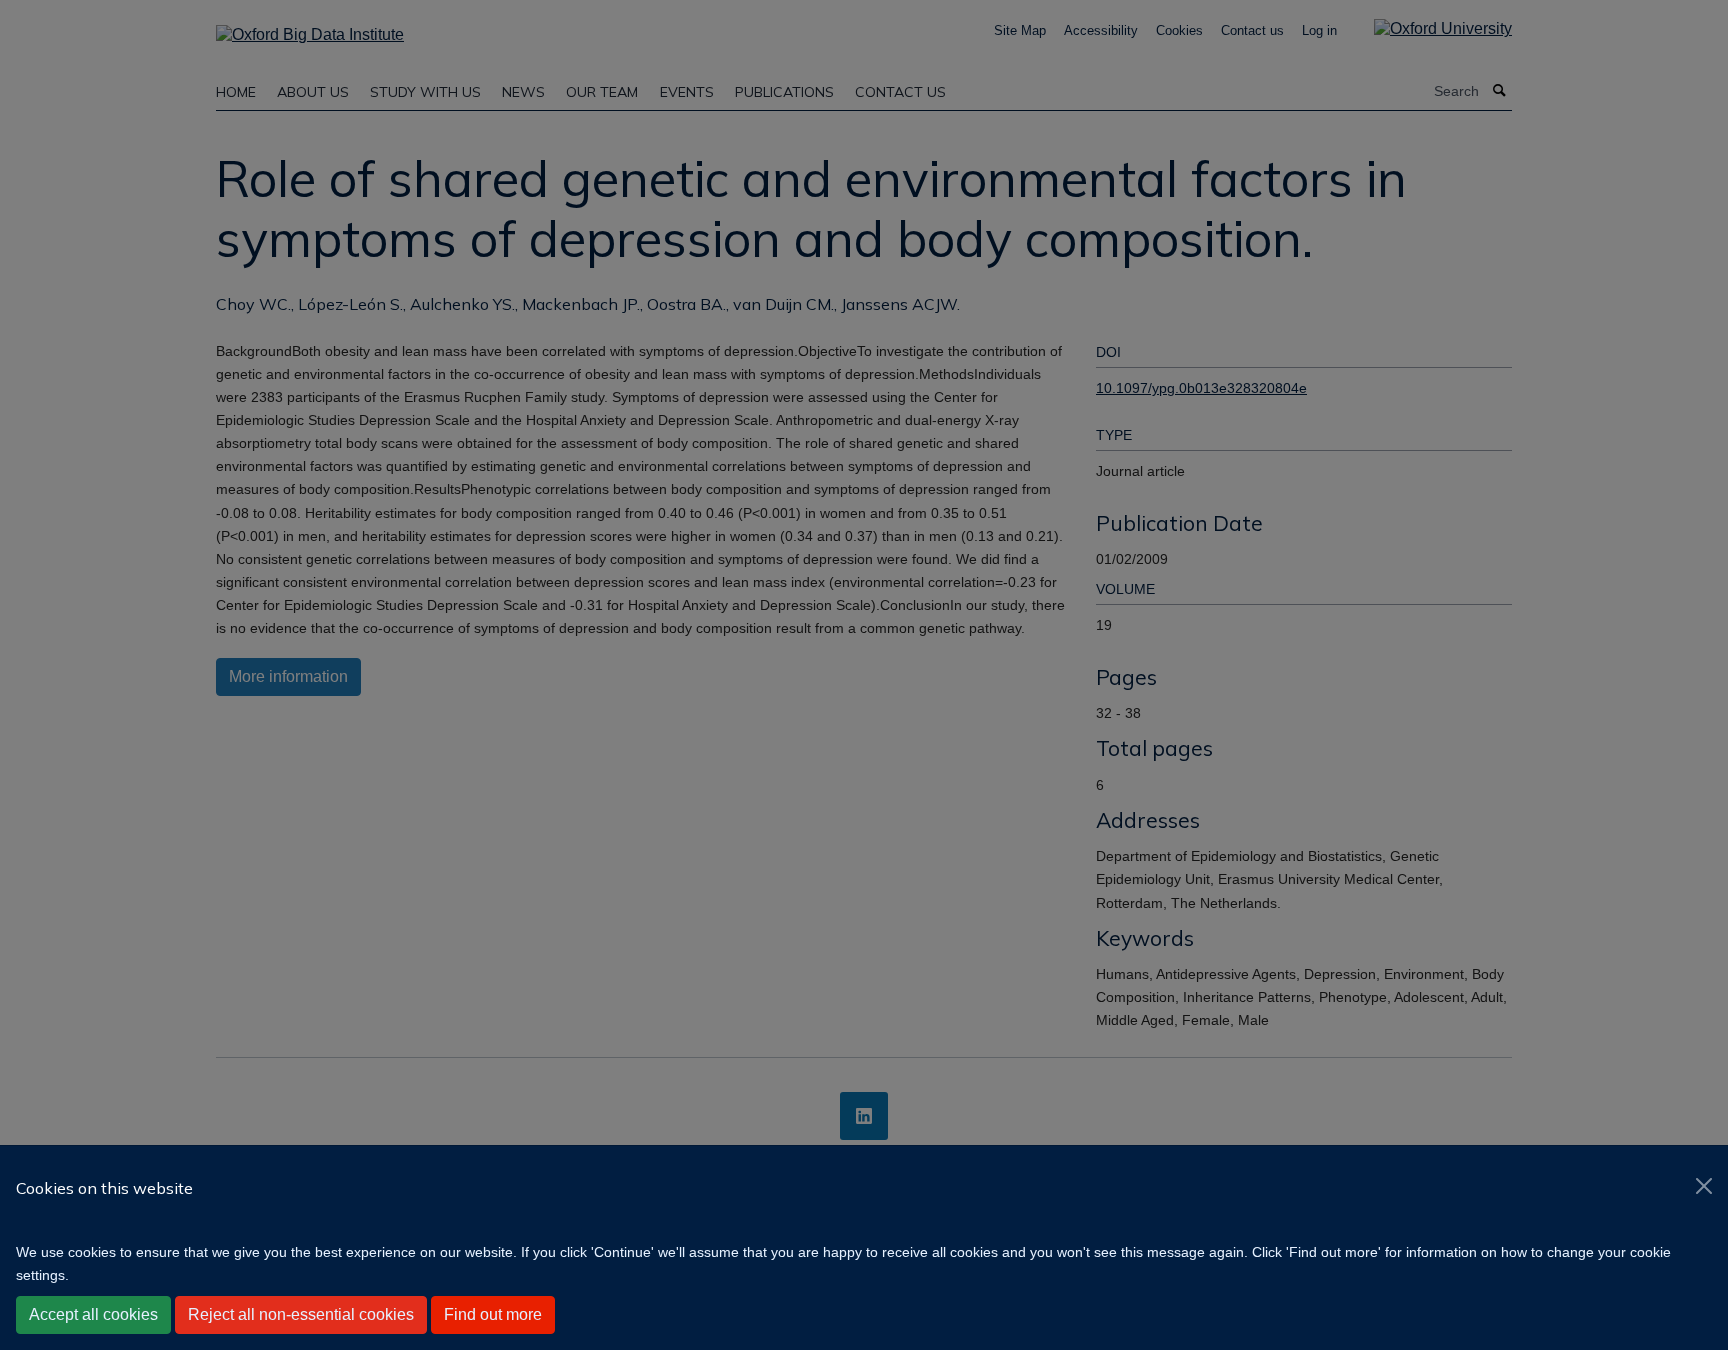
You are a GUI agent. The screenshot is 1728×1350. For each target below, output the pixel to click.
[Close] (1704, 1186)
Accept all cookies (93, 1314)
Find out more (493, 1314)
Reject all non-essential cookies (301, 1314)
